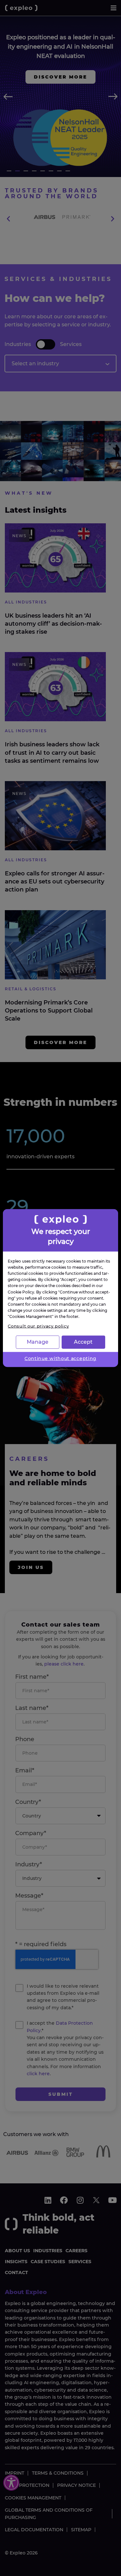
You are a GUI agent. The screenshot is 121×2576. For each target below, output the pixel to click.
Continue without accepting (60, 1358)
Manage (38, 1342)
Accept (83, 1342)
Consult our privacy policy (38, 1326)
